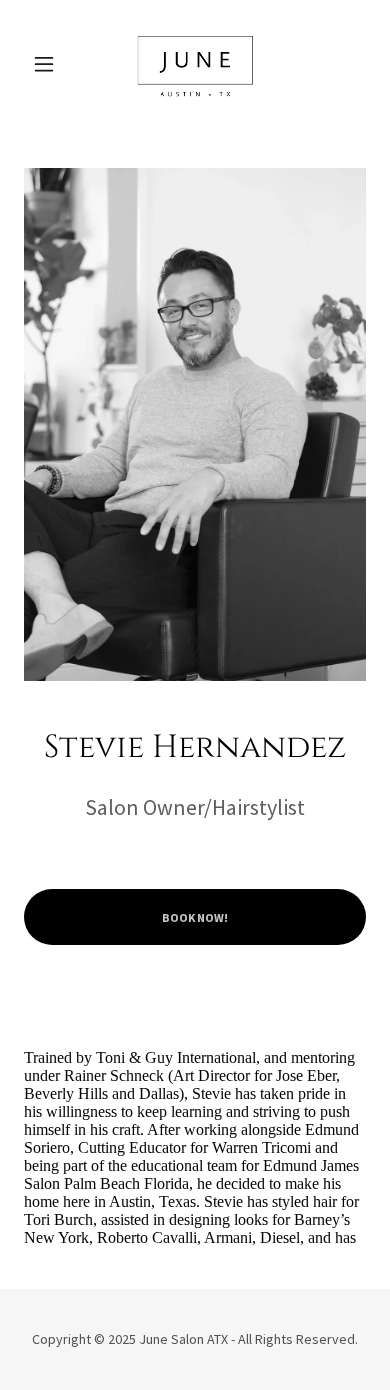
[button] (49, 64)
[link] (195, 64)
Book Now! (195, 917)
